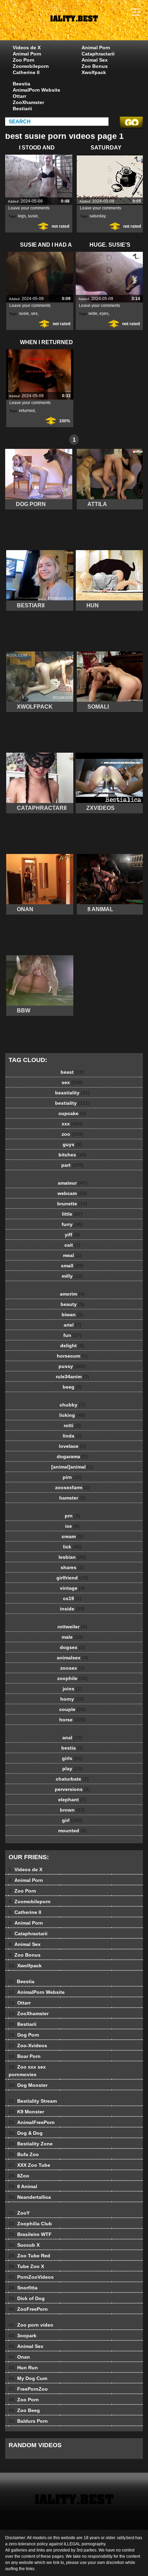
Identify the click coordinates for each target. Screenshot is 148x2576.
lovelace (72, 1446)
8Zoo (19, 2176)
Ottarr (19, 96)
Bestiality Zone (31, 2144)
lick (72, 1547)
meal (72, 1255)
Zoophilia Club (30, 2224)
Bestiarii (22, 109)
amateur (72, 1183)
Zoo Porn (24, 60)
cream (72, 1536)
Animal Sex (95, 60)
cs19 (72, 1598)
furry (72, 1224)
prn (72, 1516)
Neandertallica (30, 2197)
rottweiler (72, 1627)
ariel (72, 1325)
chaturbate (72, 1779)
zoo (72, 1134)
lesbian (72, 1557)
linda (72, 1436)
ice (72, 1526)
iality (91, 27)
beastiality (72, 1093)
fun (72, 1335)
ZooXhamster (28, 102)
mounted (72, 1831)
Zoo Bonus (95, 66)
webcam (72, 1193)
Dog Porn (24, 2035)
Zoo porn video (31, 2325)
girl (72, 1820)
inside (72, 1609)
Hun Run (23, 2368)
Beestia (22, 84)
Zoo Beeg (24, 2410)
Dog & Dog (26, 2133)
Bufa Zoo (24, 2154)
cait (72, 1245)
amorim (72, 1294)
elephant (72, 1800)
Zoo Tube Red (29, 2256)
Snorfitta (23, 2288)
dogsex (72, 1647)
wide (93, 313)
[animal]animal (72, 1467)
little (72, 1214)
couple (72, 1709)
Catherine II (26, 72)
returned (27, 411)
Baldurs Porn (28, 2421)
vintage (72, 1588)
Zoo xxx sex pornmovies (27, 2071)
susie (33, 216)
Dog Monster (28, 2085)
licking (72, 1415)
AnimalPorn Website (36, 90)
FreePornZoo (28, 2389)
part (72, 1165)
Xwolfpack (94, 72)
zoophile (72, 1678)
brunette (72, 1204)
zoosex (72, 1668)
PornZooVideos (31, 2277)
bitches (72, 1155)
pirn (72, 1477)
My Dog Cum (28, 2378)
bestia (72, 1748)
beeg (72, 1387)
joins (72, 1689)
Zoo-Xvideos (28, 2046)
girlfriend (72, 1578)
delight (72, 1346)
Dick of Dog (27, 2298)
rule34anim (72, 1377)
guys (72, 1144)
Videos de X (27, 48)
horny (72, 1699)
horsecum (72, 1356)
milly (72, 1276)
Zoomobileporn (31, 66)
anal (72, 1738)
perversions (72, 1789)
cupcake (72, 1113)
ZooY (19, 2213)
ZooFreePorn (28, 2309)
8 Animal (23, 2186)
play (72, 1769)
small (72, 1266)
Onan (19, 2357)
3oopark (23, 2336)
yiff (72, 1235)
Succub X (24, 2245)
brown (72, 1810)
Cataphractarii (98, 54)
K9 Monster (26, 2112)
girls (72, 1758)
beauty (72, 1304)
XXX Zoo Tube (29, 2165)
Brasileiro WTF (30, 2234)
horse (72, 1720)
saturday (97, 216)
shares (72, 1567)
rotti (72, 1425)
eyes (104, 313)
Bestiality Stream (33, 2101)
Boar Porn (25, 2056)
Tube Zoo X (26, 2266)
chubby (72, 1405)
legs (22, 216)
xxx (72, 1124)
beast (72, 1072)
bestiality (72, 1103)
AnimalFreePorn (32, 2122)
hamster (72, 1498)
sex (34, 313)
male (72, 1637)
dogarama (72, 1456)
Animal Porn (27, 54)
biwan (72, 1315)
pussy (72, 1366)
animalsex (72, 1658)
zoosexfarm (72, 1487)
